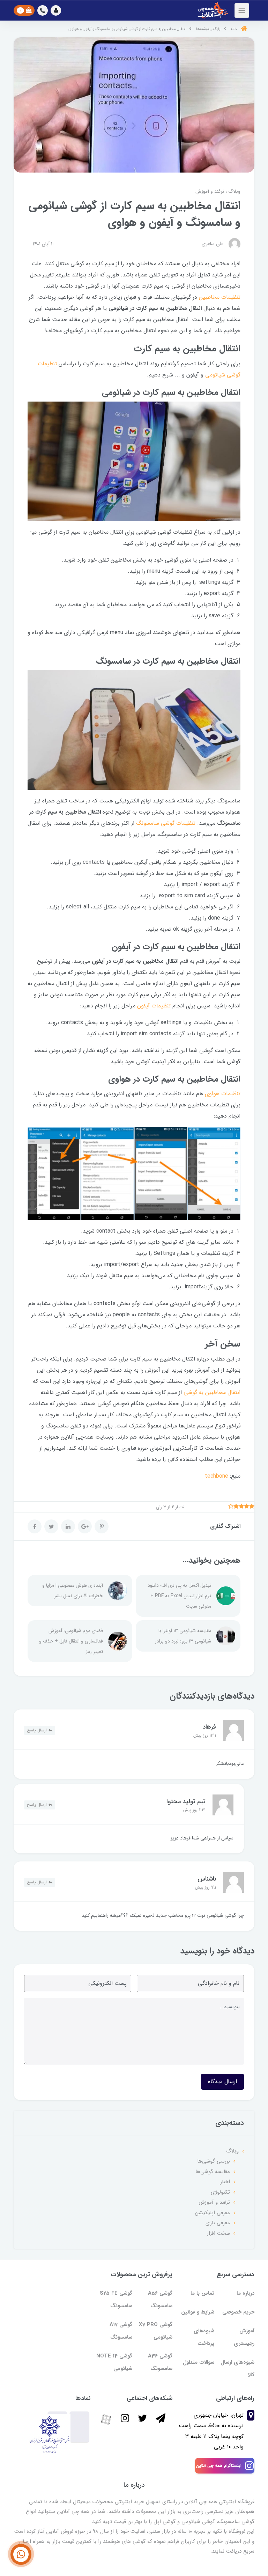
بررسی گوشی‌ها (214, 2161)
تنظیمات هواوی (223, 1094)
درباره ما (245, 2293)
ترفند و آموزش (210, 191)
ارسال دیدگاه (222, 2082)
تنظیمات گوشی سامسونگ (166, 823)
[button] (56, 10)
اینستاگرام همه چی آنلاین (219, 2466)
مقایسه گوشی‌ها (213, 2172)
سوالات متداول (199, 2362)
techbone (217, 1476)
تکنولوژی (220, 2192)
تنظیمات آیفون (154, 1006)
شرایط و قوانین (198, 2312)
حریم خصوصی (238, 2312)
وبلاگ (234, 191)
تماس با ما (202, 2293)
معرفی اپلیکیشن (213, 2213)
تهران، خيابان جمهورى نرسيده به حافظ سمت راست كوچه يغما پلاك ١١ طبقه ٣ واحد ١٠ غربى (211, 2431)
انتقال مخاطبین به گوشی (212, 1392)
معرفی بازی (218, 2223)
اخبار (225, 2182)
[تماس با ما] (21, 2554)
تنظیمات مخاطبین (220, 297)
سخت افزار (218, 2233)
